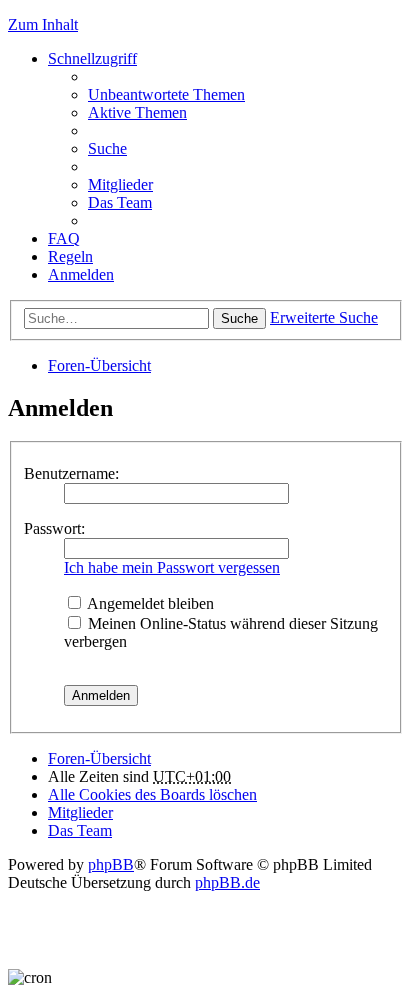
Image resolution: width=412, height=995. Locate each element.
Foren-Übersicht (99, 365)
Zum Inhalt (43, 24)
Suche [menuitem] (107, 148)
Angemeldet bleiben (149, 603)
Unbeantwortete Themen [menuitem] (166, 94)
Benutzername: (71, 473)
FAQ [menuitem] (64, 238)
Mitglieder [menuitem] (120, 184)
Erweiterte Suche (324, 317)
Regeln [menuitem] (70, 256)
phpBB (111, 864)
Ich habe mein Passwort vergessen (172, 567)
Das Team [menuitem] (120, 202)
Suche (239, 318)
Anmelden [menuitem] (81, 274)
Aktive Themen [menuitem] (137, 112)
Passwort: (54, 528)
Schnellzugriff (92, 58)
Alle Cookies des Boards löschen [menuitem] (152, 794)
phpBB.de (227, 882)
